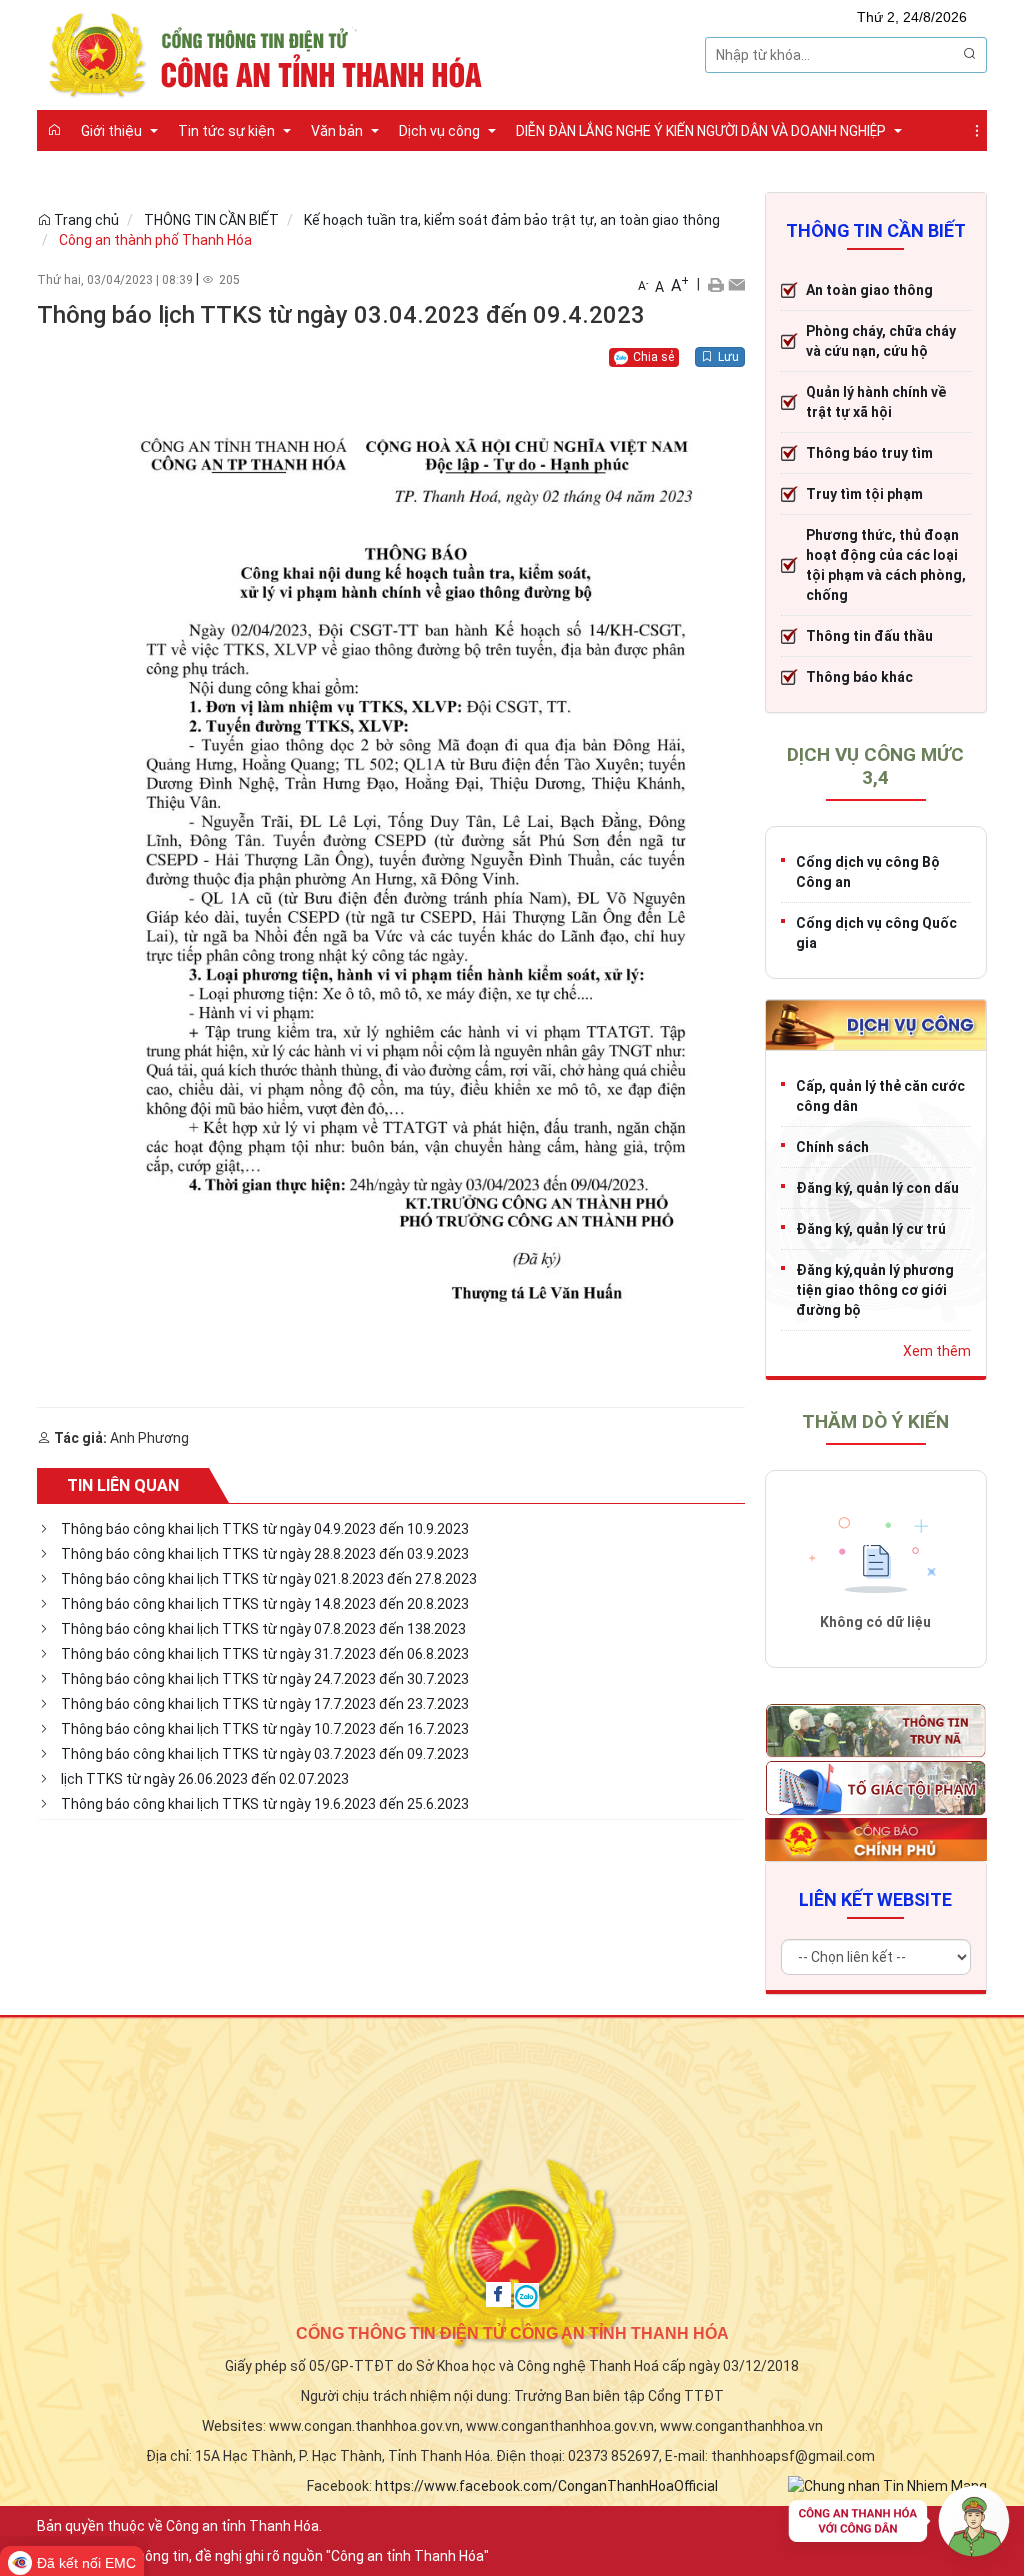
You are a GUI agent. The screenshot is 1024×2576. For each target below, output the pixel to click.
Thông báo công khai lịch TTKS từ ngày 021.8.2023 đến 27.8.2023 (269, 1579)
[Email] (736, 284)
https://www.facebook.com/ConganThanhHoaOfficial (546, 2486)
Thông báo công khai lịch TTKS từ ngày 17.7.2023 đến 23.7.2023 (265, 1704)
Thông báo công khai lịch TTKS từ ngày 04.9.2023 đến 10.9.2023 (265, 1529)
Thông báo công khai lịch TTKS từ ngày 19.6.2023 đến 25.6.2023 (265, 1804)
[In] (715, 284)
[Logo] (271, 53)
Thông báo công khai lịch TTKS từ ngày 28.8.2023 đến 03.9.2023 (265, 1554)
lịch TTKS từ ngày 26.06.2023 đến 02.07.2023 (205, 1779)
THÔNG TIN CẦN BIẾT (211, 220)
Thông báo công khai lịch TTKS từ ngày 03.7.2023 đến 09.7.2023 (265, 1754)
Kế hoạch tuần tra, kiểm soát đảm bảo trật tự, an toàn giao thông (512, 220)
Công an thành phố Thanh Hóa (155, 240)
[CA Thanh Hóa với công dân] (899, 2526)
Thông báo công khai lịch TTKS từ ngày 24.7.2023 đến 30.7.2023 (265, 1679)
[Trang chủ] (54, 130)
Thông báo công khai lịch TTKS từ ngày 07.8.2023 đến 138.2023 (263, 1629)
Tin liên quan (123, 1485)
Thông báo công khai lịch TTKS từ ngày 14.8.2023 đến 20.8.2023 (265, 1604)
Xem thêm (937, 1351)
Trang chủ (85, 220)
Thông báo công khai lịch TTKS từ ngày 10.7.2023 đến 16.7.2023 (265, 1729)
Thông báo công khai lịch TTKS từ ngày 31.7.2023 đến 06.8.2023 (265, 1654)
